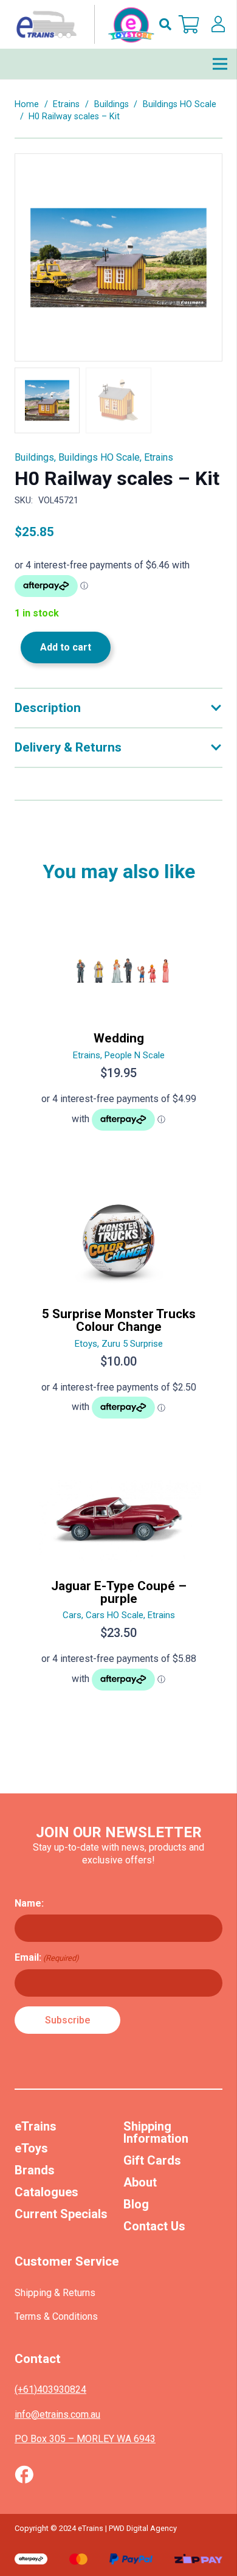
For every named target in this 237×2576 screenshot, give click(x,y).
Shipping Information (156, 2132)
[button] (165, 24)
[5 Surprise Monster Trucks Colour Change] (118, 1311)
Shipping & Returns (55, 2293)
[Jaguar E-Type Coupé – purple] (118, 1590)
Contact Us (154, 2226)
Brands (35, 2170)
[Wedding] (118, 1030)
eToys (31, 2148)
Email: (47, 1957)
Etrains (66, 104)
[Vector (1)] (24, 2474)
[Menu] (220, 64)
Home (27, 104)
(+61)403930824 (50, 2389)
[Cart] (189, 24)
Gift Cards (152, 2160)
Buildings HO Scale (180, 104)
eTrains (36, 2126)
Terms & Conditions (56, 2316)
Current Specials (61, 2214)
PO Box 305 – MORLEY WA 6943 (85, 2439)
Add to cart (66, 647)
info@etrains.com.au (57, 2414)
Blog (136, 2204)
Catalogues (46, 2192)
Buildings (112, 104)
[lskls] (218, 24)
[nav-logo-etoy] (83, 24)
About (140, 2182)
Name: (29, 1903)
